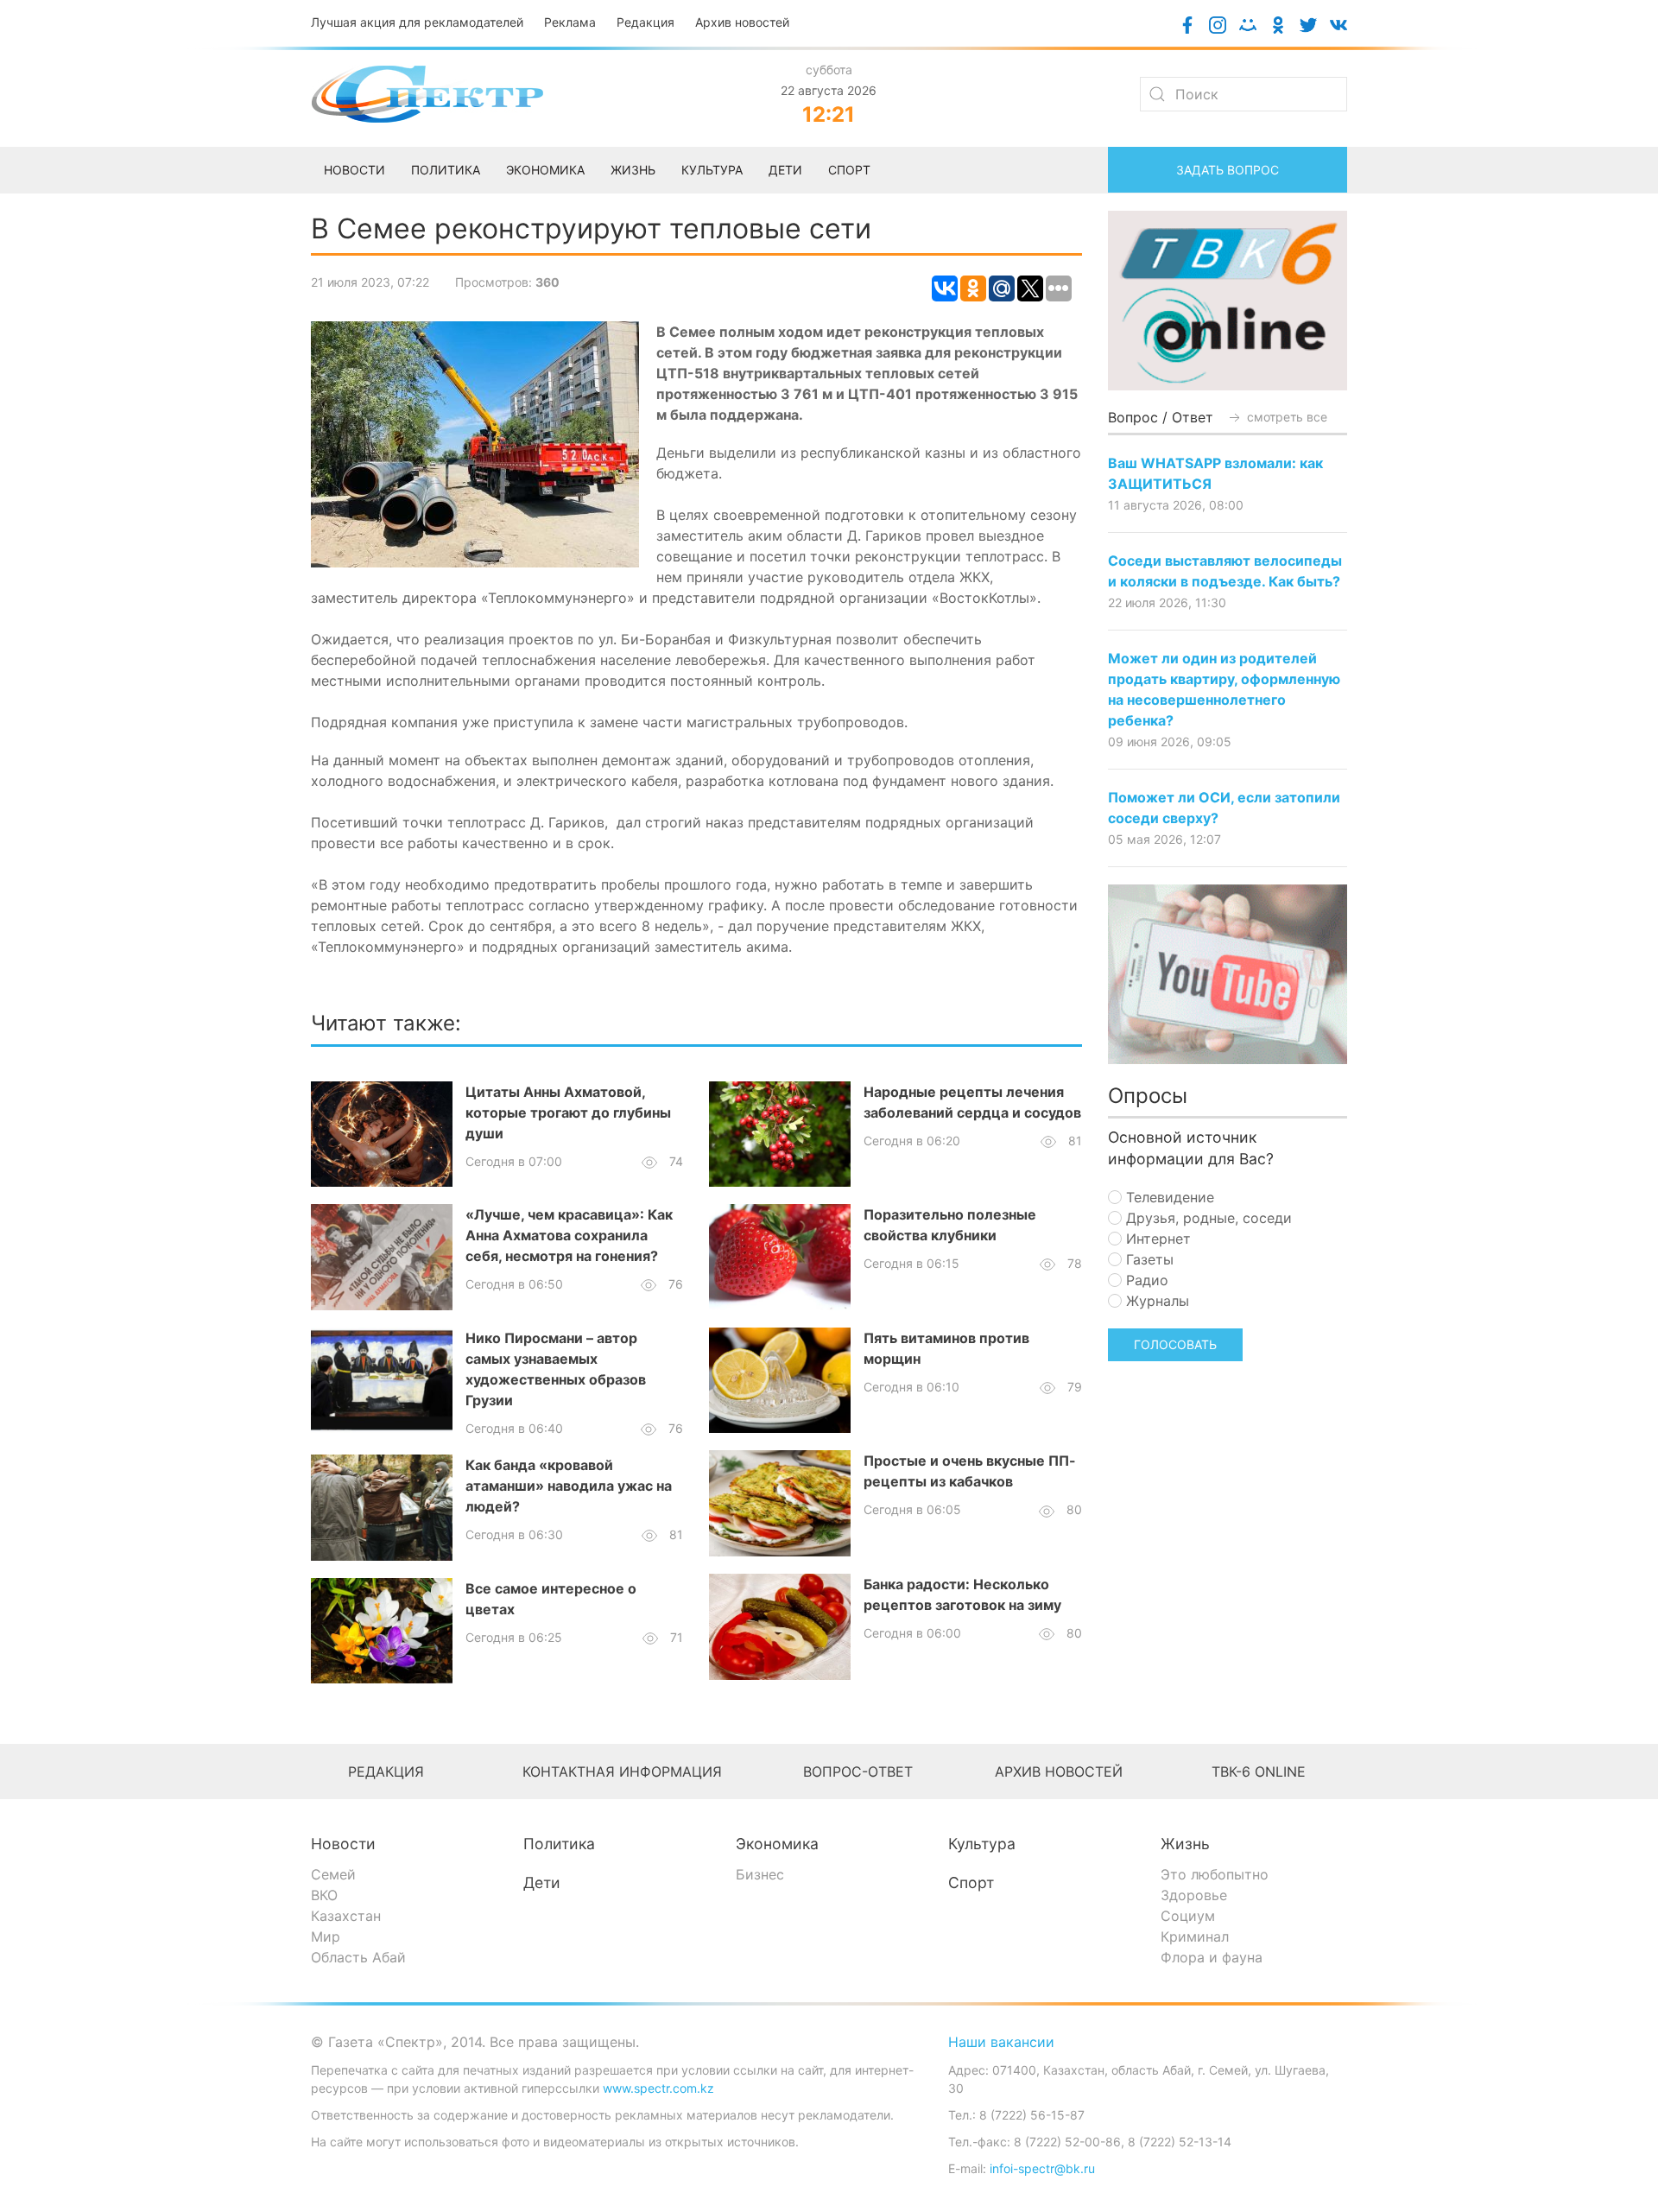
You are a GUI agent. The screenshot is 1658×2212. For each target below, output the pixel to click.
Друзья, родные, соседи (1207, 1218)
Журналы (1155, 1301)
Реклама (570, 22)
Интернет (1156, 1239)
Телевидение (1168, 1197)
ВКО (324, 1895)
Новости (343, 1844)
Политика (559, 1844)
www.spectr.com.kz (658, 2088)
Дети (542, 1882)
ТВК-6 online (1259, 1772)
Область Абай (358, 1957)
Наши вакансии (1001, 2042)
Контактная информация (622, 1772)
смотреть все (1285, 417)
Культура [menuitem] (712, 170)
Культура (982, 1844)
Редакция (645, 22)
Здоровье (1194, 1895)
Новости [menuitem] (354, 170)
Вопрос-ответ (858, 1772)
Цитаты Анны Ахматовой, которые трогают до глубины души (568, 1112)
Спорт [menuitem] (849, 170)
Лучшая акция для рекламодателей (417, 22)
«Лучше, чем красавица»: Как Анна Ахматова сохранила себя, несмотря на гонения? (569, 1235)
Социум (1188, 1916)
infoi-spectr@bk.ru (1042, 2168)
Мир (326, 1936)
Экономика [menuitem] (545, 170)
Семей (333, 1874)
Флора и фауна (1212, 1957)
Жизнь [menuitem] (633, 170)
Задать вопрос (1228, 170)
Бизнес (760, 1874)
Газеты (1148, 1259)
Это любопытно (1215, 1874)
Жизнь (1185, 1844)
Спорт (971, 1882)
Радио (1145, 1280)
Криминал (1195, 1936)
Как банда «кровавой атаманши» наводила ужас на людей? (569, 1486)
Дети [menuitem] (785, 170)
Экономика (777, 1844)
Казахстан (346, 1916)
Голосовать (1175, 1344)
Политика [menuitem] (446, 170)
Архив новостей (742, 22)
